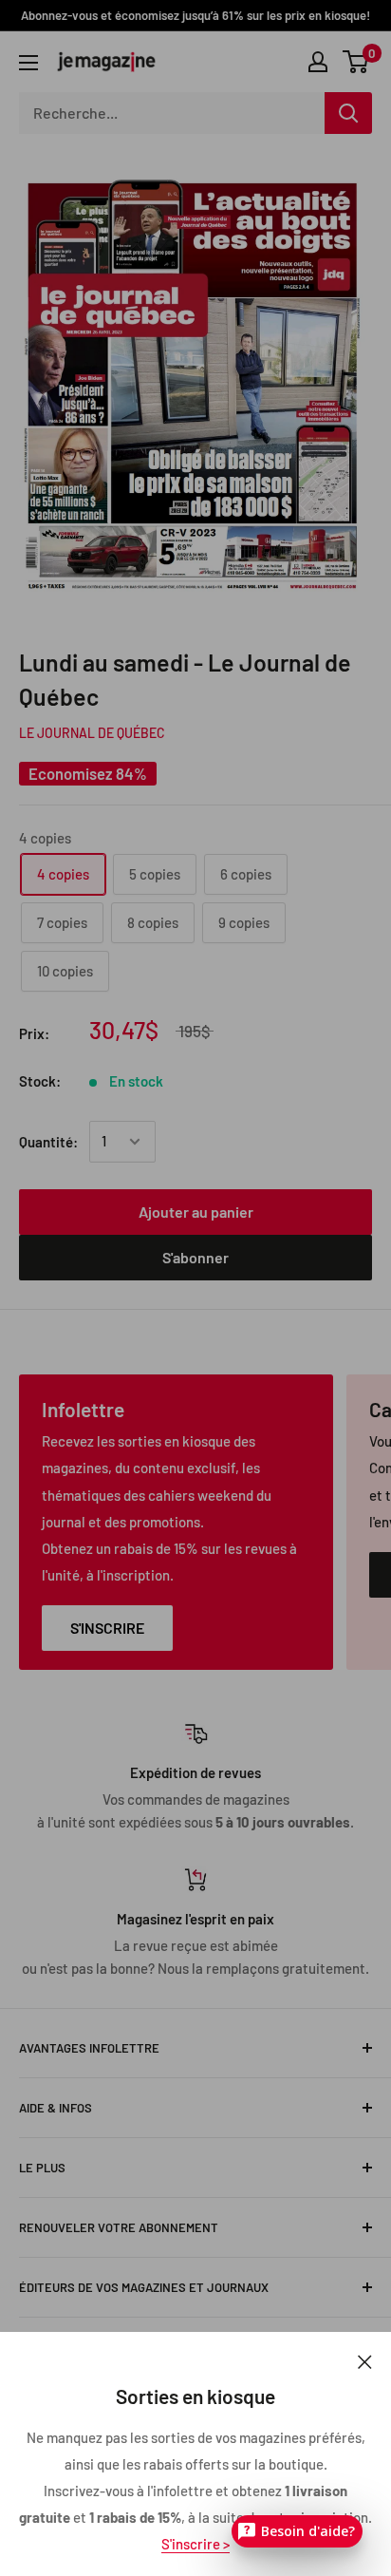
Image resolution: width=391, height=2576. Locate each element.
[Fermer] (365, 2360)
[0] (356, 62)
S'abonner (195, 1257)
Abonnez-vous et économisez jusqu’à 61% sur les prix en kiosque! (195, 15)
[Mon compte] (318, 62)
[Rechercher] (348, 113)
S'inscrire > (195, 2544)
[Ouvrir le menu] (28, 63)
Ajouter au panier (196, 1212)
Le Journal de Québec (92, 733)
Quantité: (48, 1142)
